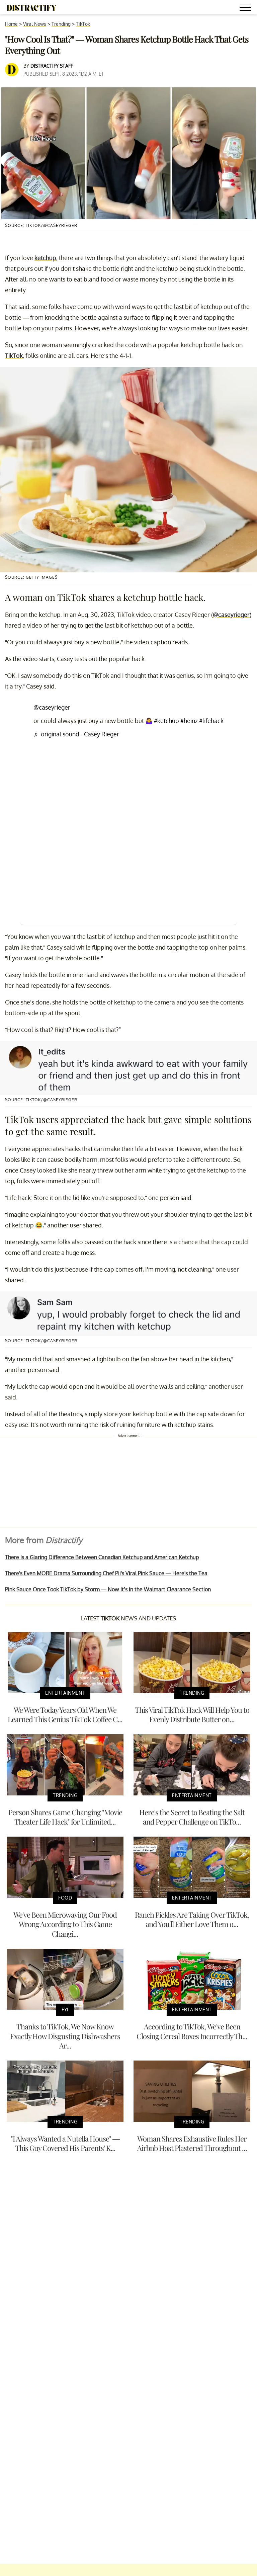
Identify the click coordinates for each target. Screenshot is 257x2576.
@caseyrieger (231, 615)
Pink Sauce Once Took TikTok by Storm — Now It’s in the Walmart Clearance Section (108, 1589)
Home (11, 24)
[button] (247, 8)
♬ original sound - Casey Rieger (76, 734)
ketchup (45, 258)
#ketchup (166, 721)
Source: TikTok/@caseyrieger (41, 225)
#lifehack (211, 721)
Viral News (35, 24)
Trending (61, 24)
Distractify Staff (52, 66)
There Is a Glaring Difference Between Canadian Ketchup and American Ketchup (102, 1557)
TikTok (83, 24)
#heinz (189, 721)
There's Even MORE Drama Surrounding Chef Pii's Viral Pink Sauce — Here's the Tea (106, 1573)
